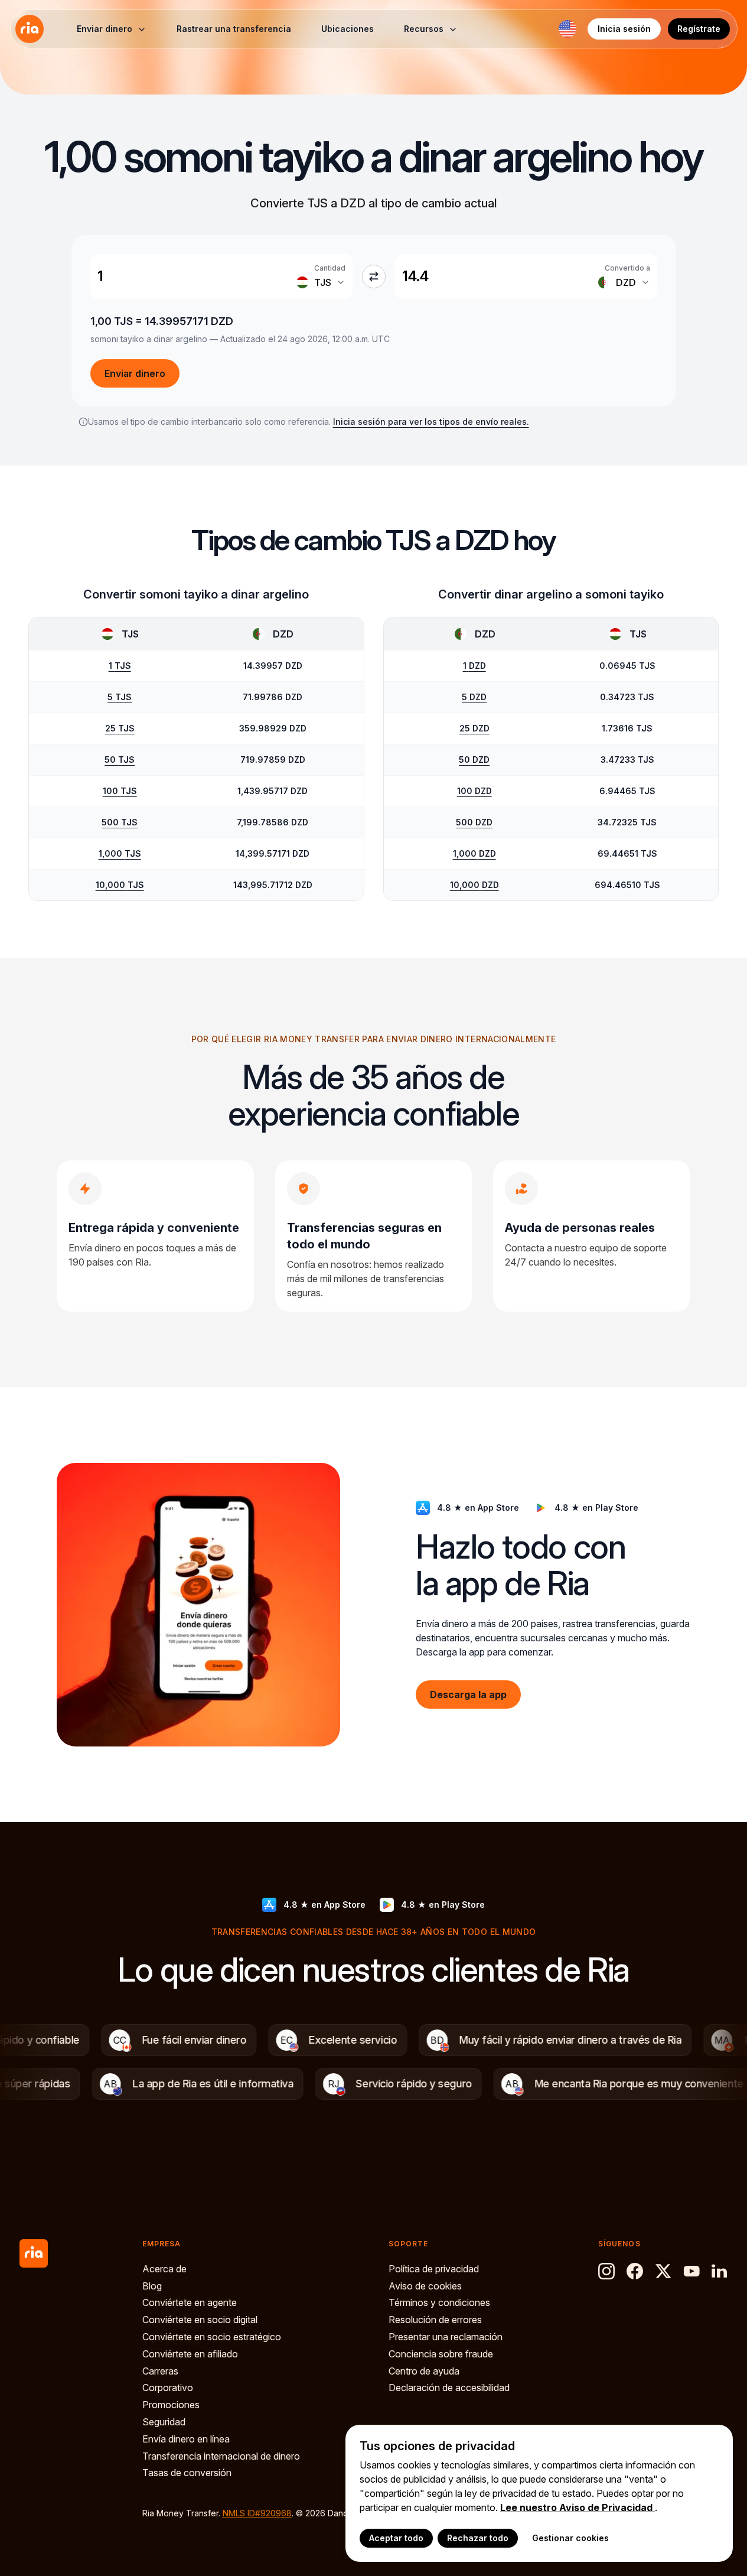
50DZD (474, 760)
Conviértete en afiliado (190, 2354)
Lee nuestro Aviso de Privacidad (578, 2507)
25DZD (474, 728)
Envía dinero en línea (186, 2439)
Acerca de (164, 2269)
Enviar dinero (135, 373)
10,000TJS (120, 885)
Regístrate (699, 29)
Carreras (160, 2371)
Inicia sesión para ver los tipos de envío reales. (431, 422)
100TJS (120, 791)
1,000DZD (474, 853)
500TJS (120, 822)
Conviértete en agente (190, 2302)
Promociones (171, 2405)
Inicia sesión (624, 29)
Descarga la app (468, 1694)
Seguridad (164, 2422)
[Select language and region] (567, 29)
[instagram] (606, 2271)
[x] (663, 2271)
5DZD (474, 697)
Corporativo (168, 2388)
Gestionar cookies (570, 2538)
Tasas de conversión (187, 2473)
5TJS (120, 697)
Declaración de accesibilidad (449, 2388)
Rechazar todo (478, 2538)
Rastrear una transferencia (234, 29)
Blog (152, 2286)
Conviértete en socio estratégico (212, 2337)
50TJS (120, 760)
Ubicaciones (348, 29)
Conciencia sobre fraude (441, 2354)
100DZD (474, 791)
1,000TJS (120, 853)
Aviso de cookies (425, 2286)
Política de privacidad (434, 2269)
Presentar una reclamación (446, 2337)
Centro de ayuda (424, 2371)
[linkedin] (720, 2271)
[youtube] (691, 2271)
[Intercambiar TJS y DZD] (374, 277)
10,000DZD (474, 885)
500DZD (474, 822)
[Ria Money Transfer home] (30, 29)
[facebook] (635, 2271)
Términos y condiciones (439, 2302)
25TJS (120, 728)
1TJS (120, 666)
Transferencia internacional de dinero (221, 2456)
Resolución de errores (435, 2320)
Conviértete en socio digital (200, 2320)
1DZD (474, 666)
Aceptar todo (396, 2538)
